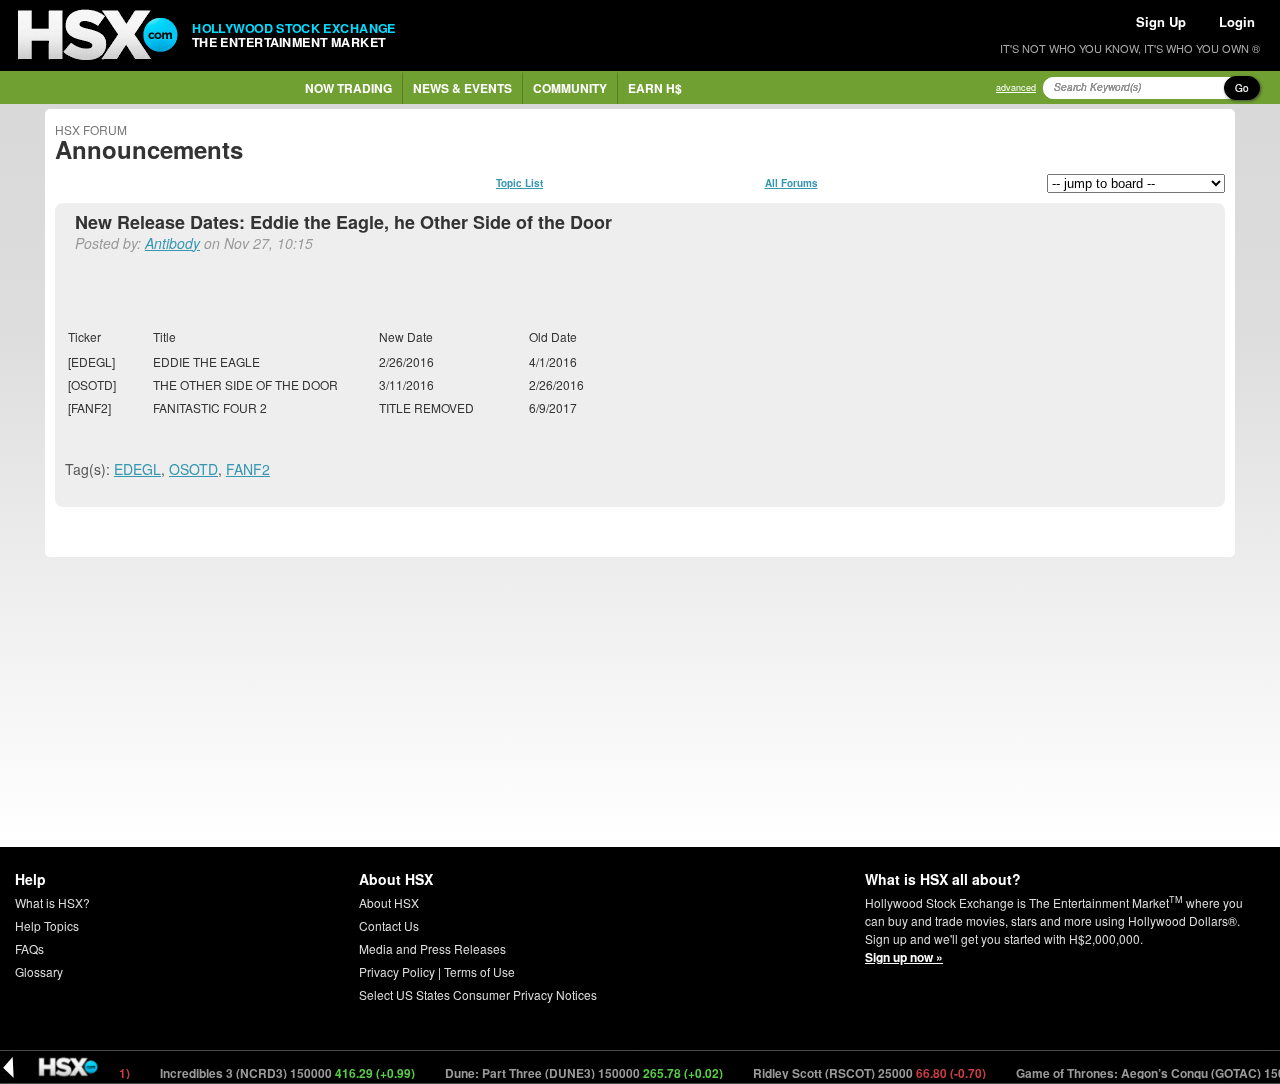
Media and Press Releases (432, 948)
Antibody (172, 243)
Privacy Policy (397, 971)
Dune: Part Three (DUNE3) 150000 (569, 1073)
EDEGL (137, 469)
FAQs (29, 948)
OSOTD (193, 469)
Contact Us (389, 925)
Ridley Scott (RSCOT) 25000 (855, 1073)
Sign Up (1161, 21)
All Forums (791, 183)
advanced (1016, 87)
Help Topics (47, 925)
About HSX (389, 902)
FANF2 (248, 469)
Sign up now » (904, 957)
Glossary (39, 971)
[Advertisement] (640, 702)
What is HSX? (52, 902)
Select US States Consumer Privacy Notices (478, 994)
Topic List (519, 183)
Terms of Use (479, 971)
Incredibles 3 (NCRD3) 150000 (273, 1073)
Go (1242, 88)
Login (1237, 21)
